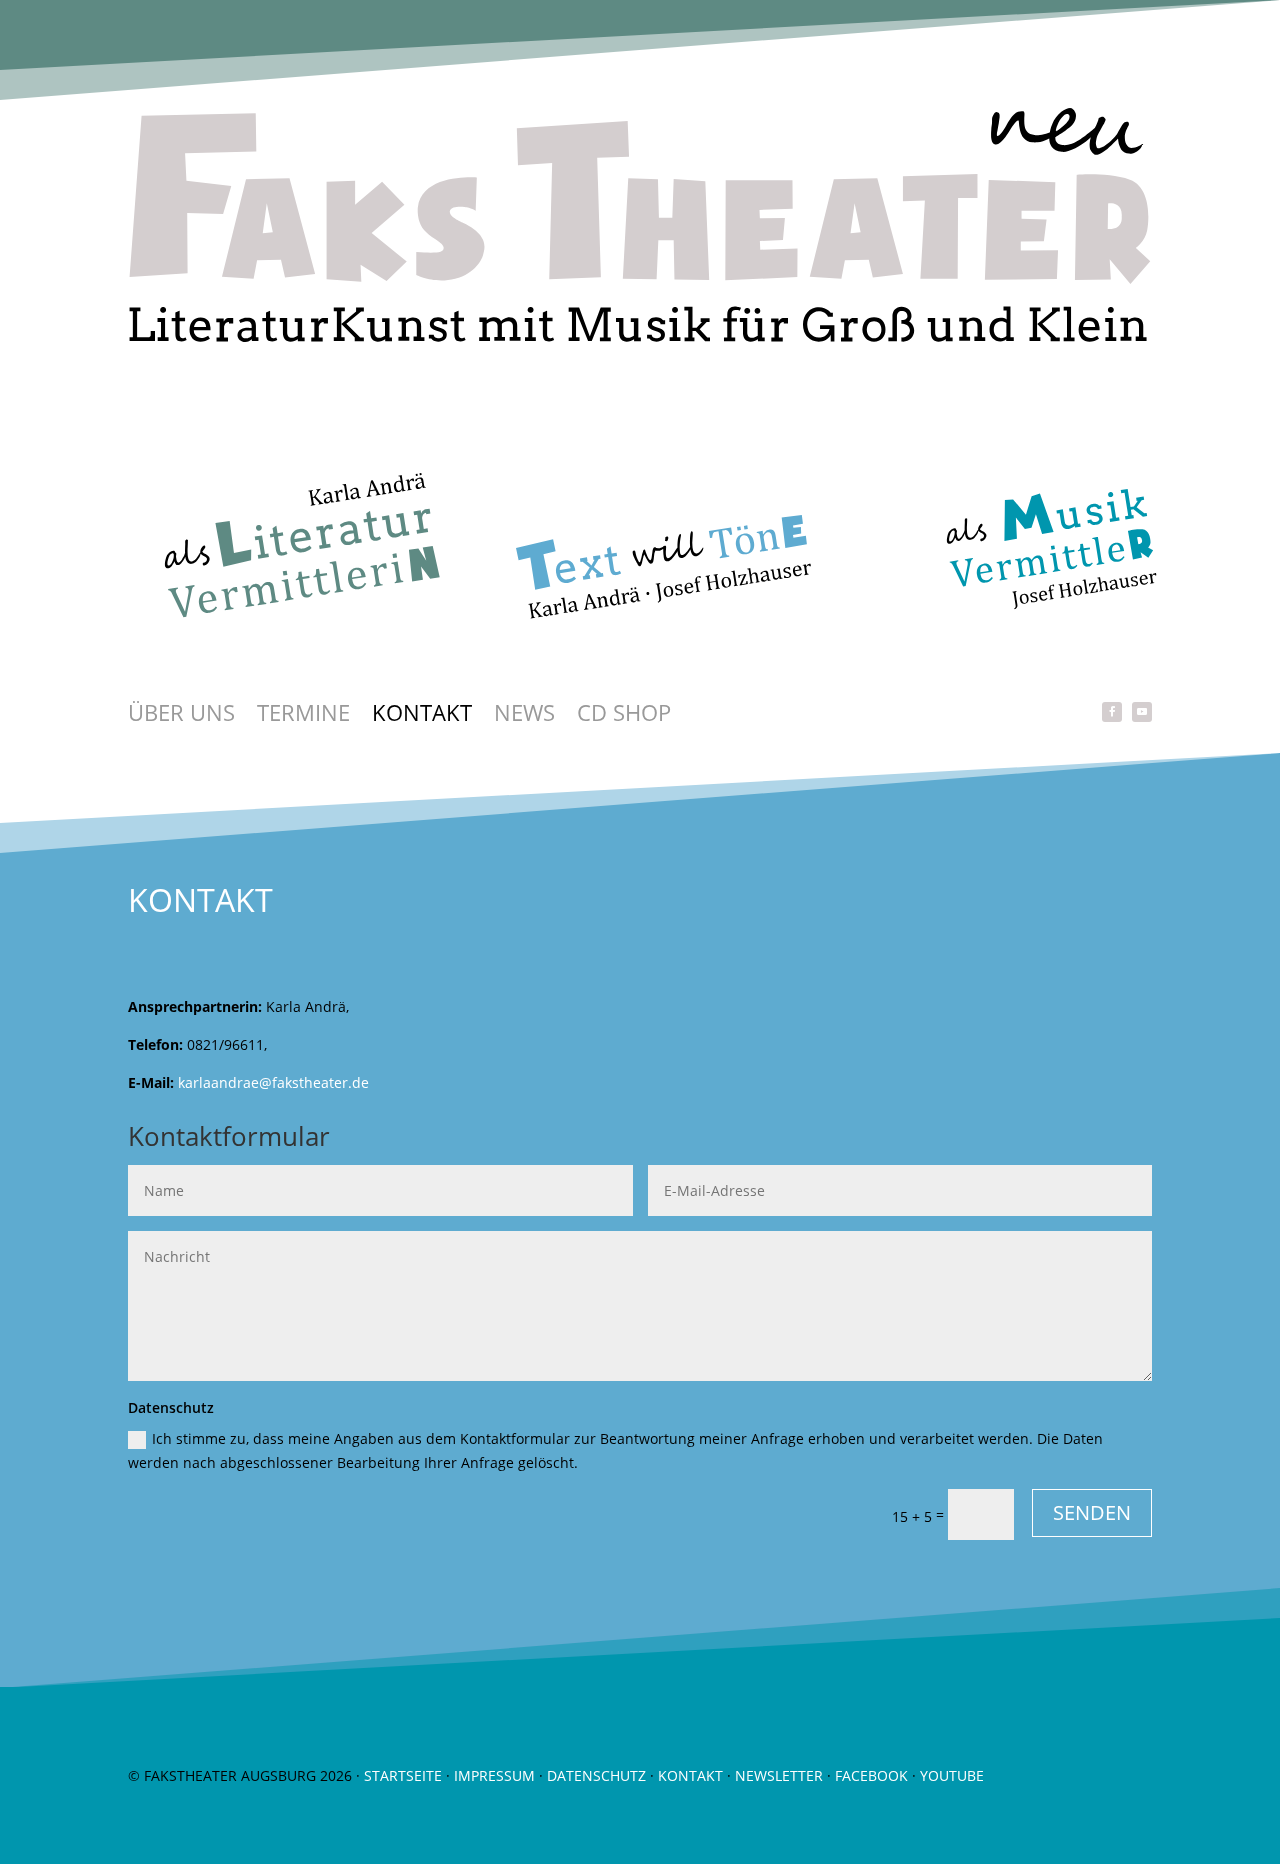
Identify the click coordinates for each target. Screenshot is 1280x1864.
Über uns (181, 716)
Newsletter (779, 1775)
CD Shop (624, 716)
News (524, 716)
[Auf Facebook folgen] (1112, 712)
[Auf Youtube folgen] (1142, 712)
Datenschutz (596, 1775)
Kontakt (422, 716)
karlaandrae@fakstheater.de (273, 1082)
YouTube (952, 1775)
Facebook (871, 1775)
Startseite (403, 1775)
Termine (303, 716)
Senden (1092, 1512)
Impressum (494, 1775)
